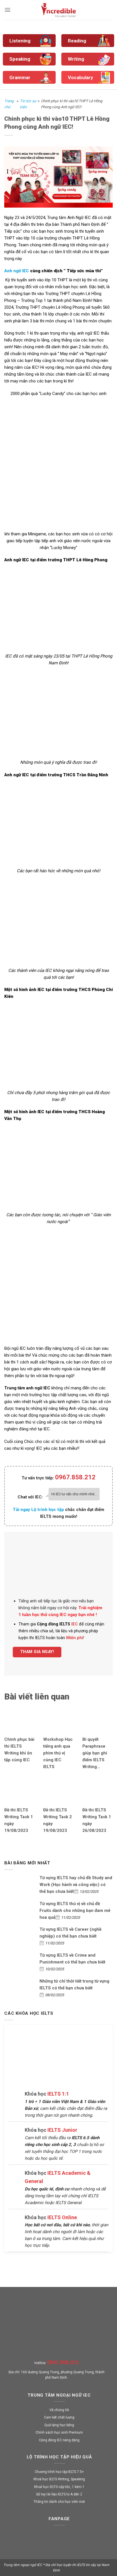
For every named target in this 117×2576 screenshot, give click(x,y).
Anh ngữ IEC (17, 271)
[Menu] (8, 10)
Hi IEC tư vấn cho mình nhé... (74, 1494)
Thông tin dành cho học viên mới (59, 2502)
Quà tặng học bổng (59, 2425)
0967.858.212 (75, 1477)
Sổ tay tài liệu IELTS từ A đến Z (59, 2494)
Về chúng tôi (59, 2410)
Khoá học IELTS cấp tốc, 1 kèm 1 (59, 2487)
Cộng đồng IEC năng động (59, 2440)
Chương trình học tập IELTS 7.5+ (59, 2472)
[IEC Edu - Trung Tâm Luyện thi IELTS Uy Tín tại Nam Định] (59, 10)
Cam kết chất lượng (59, 2417)
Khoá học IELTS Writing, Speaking (59, 2479)
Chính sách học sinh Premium (59, 2432)
